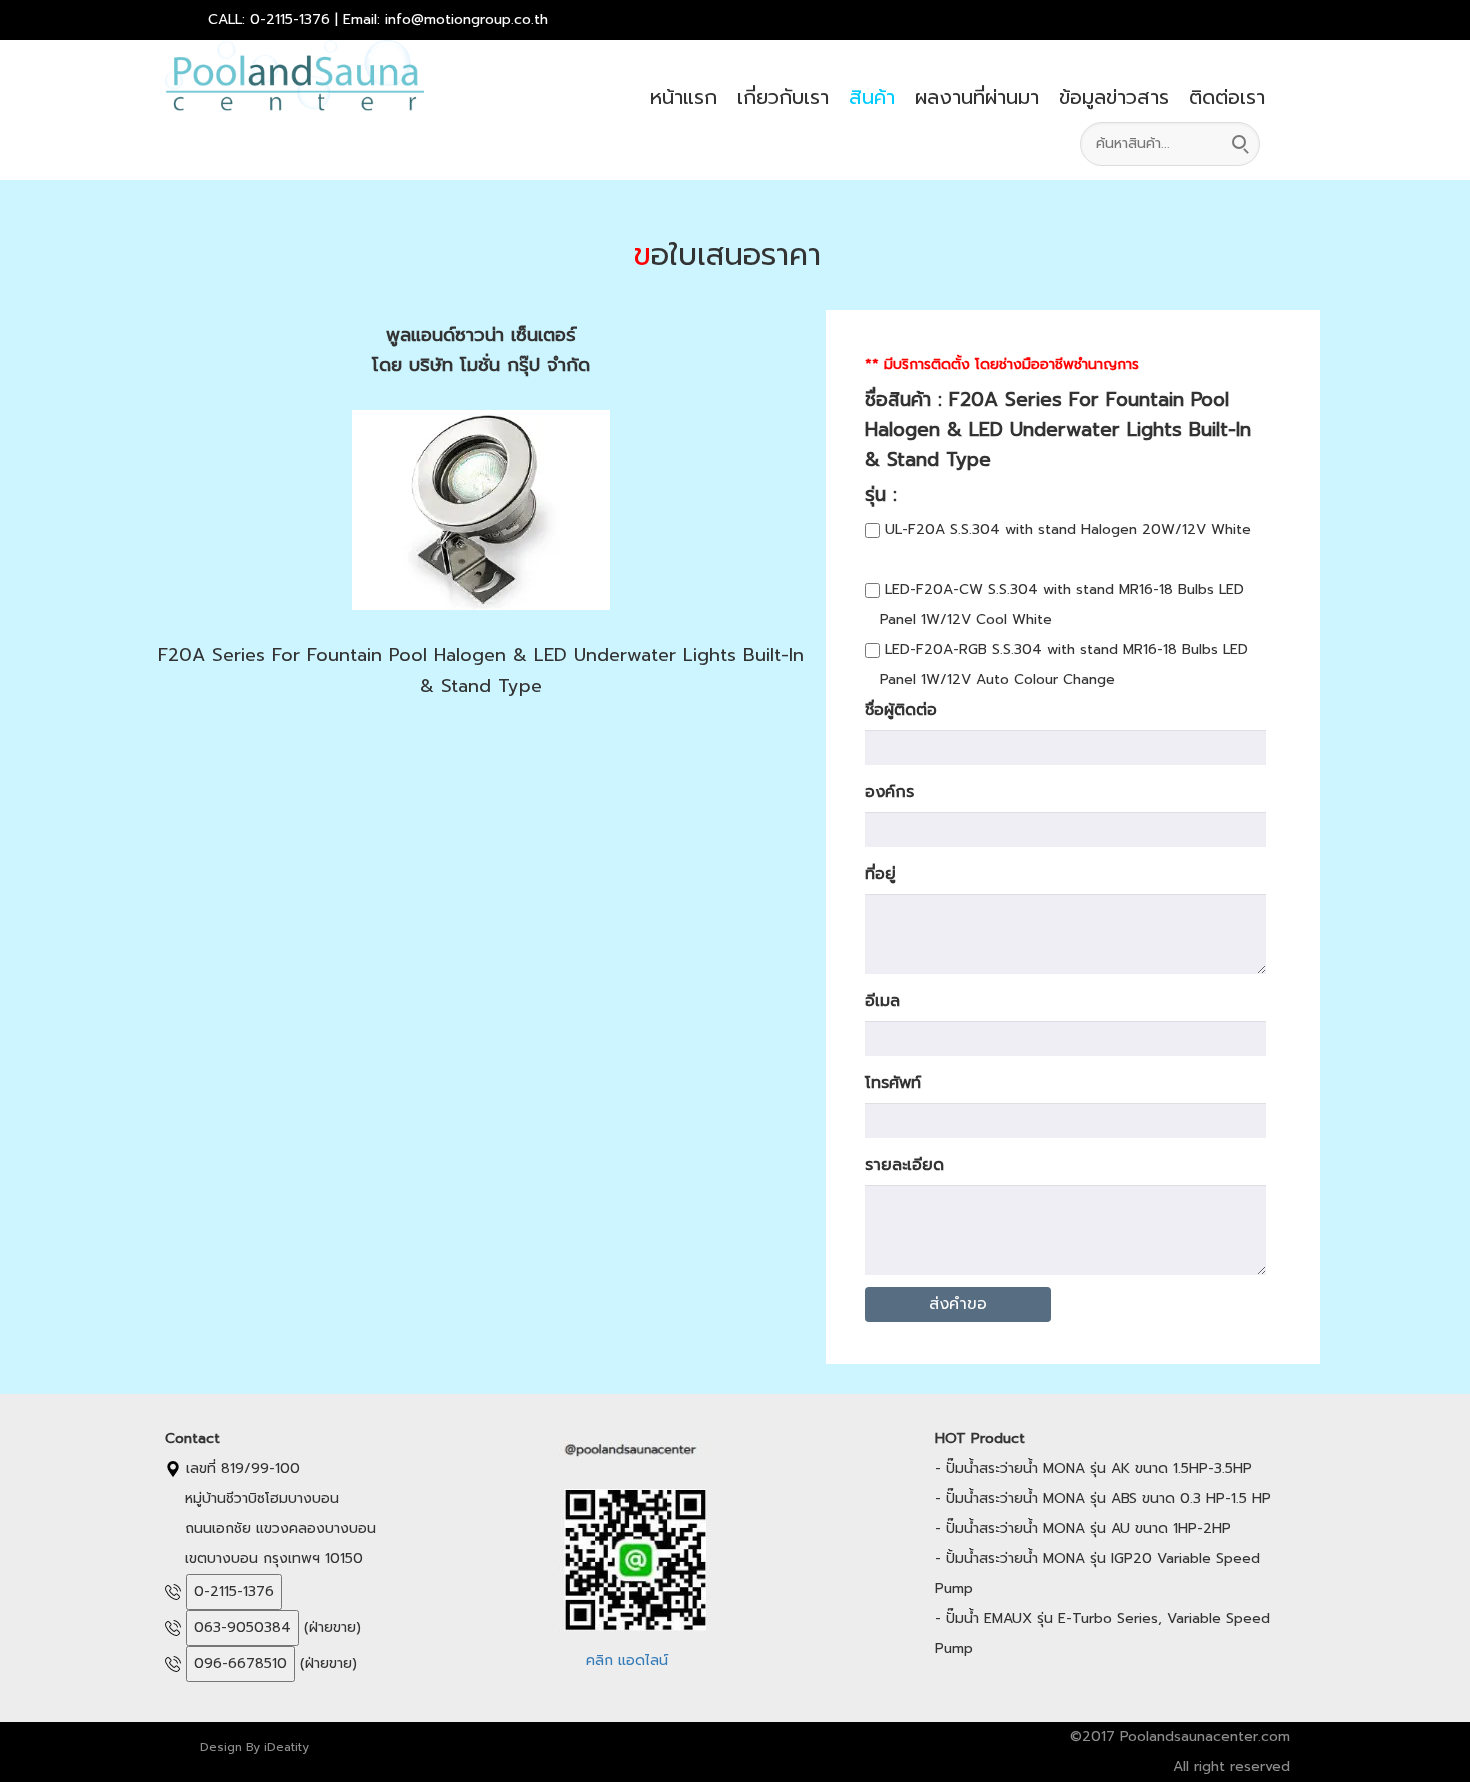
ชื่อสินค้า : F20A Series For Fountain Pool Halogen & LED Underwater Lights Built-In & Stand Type (1058, 429)
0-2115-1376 (234, 1591)
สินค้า (872, 97)
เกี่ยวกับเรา (783, 97)
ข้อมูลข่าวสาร (1114, 97)
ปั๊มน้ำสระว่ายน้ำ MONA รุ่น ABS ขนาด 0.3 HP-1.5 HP (1108, 1498)
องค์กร (889, 792)
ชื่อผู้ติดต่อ (901, 710)
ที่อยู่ (880, 874)
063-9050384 (242, 1627)
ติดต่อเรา (1227, 97)
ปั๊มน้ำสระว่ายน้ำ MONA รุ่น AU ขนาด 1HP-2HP (1088, 1528)
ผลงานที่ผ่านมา (977, 97)
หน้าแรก (683, 97)
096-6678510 (240, 1663)
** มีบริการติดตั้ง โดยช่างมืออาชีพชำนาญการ (1002, 364)
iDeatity (286, 1747)
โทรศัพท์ (893, 1083)
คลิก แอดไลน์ (627, 1660)
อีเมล (882, 1001)
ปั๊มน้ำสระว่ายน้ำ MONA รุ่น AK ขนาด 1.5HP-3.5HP (1099, 1468)
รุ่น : (895, 494)
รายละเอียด (904, 1165)
